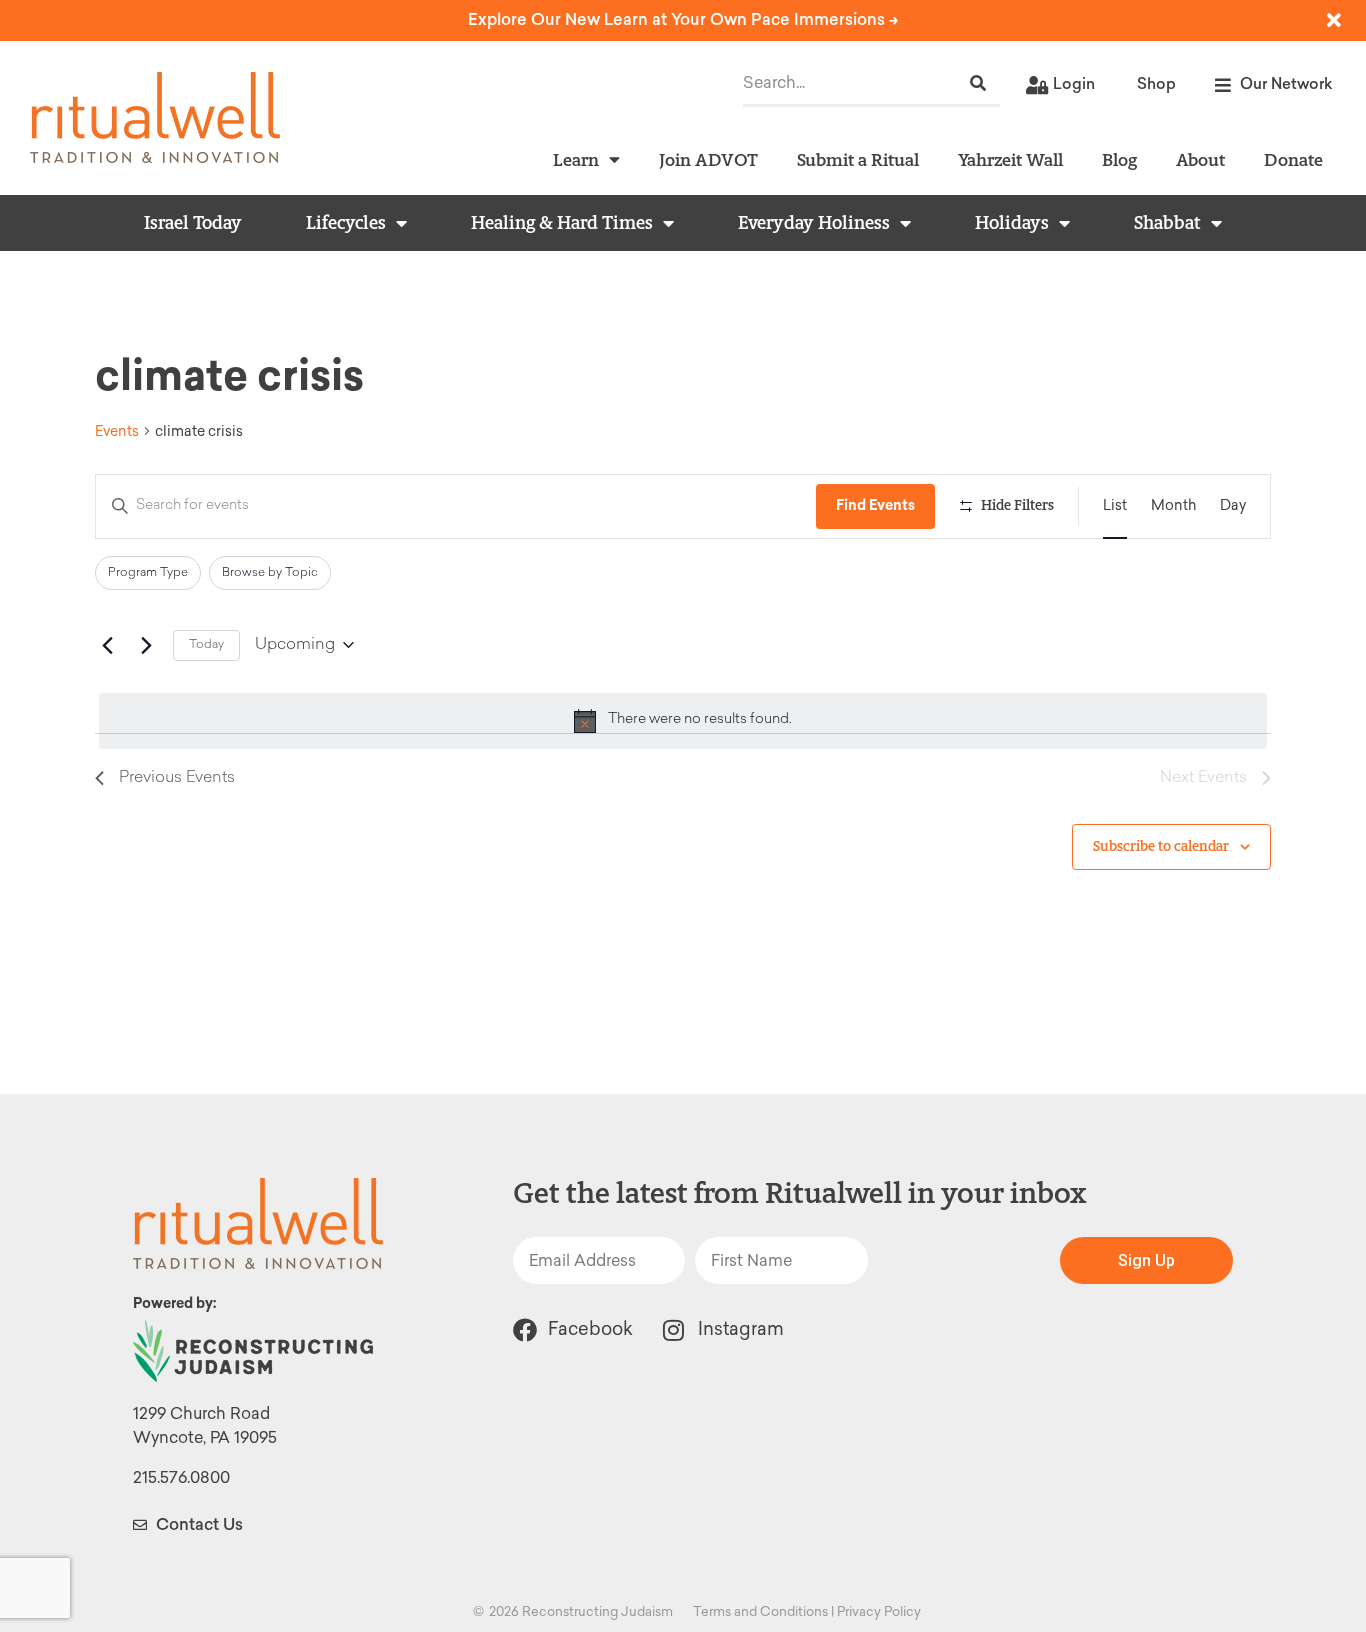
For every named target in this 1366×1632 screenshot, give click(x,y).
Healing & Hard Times (562, 223)
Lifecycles (346, 223)
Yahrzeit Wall (1010, 159)
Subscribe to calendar (1161, 846)
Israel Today (193, 223)
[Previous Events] (107, 645)
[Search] (978, 83)
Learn (576, 159)
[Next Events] (146, 645)
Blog (1119, 159)
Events (117, 431)
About (1200, 159)
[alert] (683, 721)
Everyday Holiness (814, 223)
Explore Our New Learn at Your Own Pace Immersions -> (683, 19)
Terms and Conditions (760, 1611)
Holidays (1012, 223)
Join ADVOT (708, 159)
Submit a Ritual (858, 159)
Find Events (875, 505)
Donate (1293, 159)
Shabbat (1167, 223)
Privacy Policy (879, 1611)
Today (206, 645)
